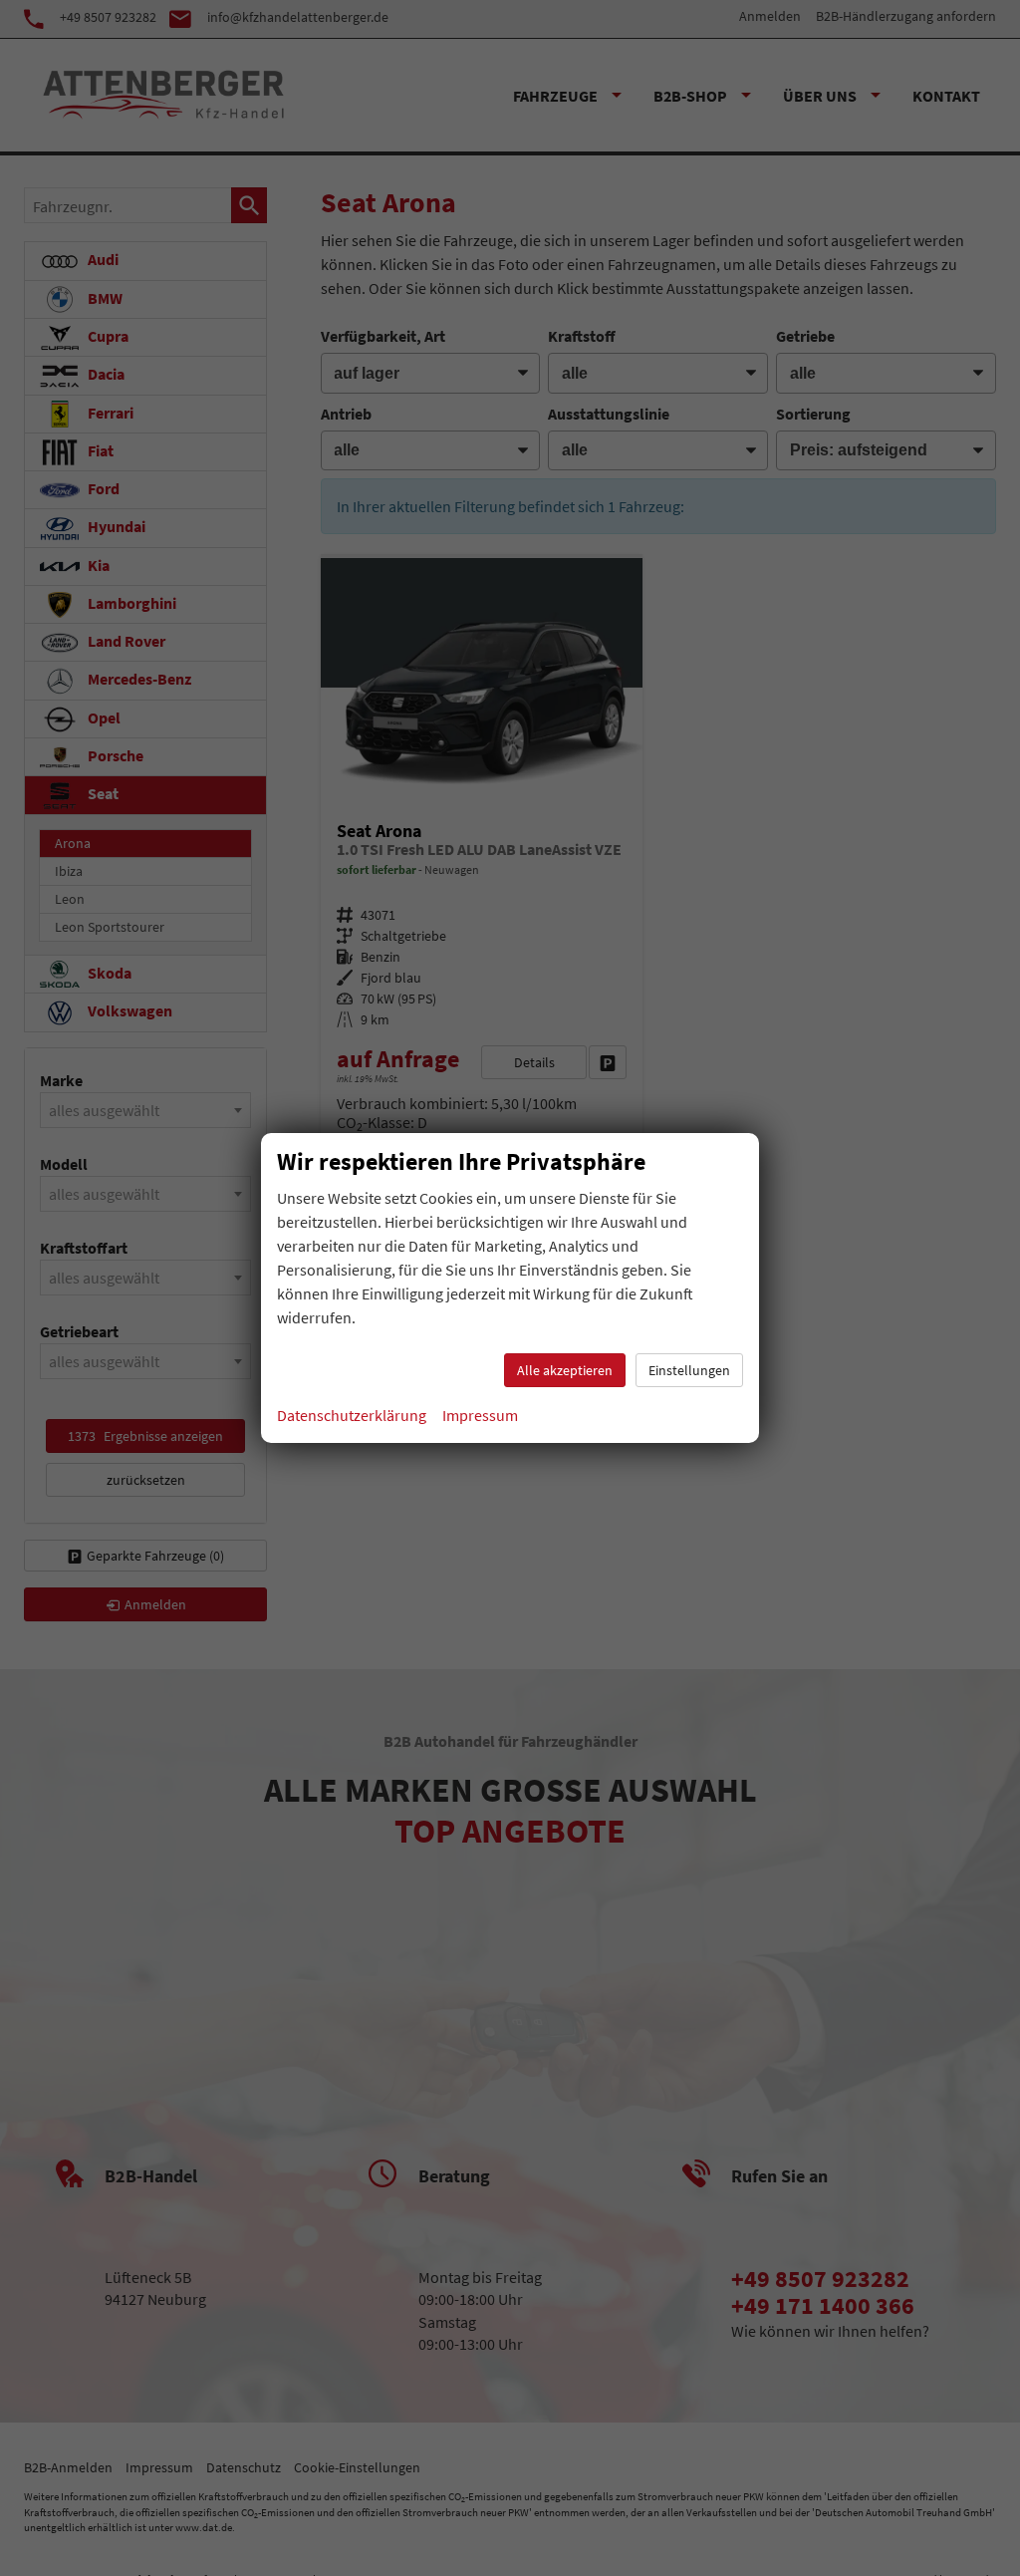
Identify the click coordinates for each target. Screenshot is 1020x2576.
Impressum (480, 1415)
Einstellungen (689, 1370)
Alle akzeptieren (565, 1370)
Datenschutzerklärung (352, 1415)
